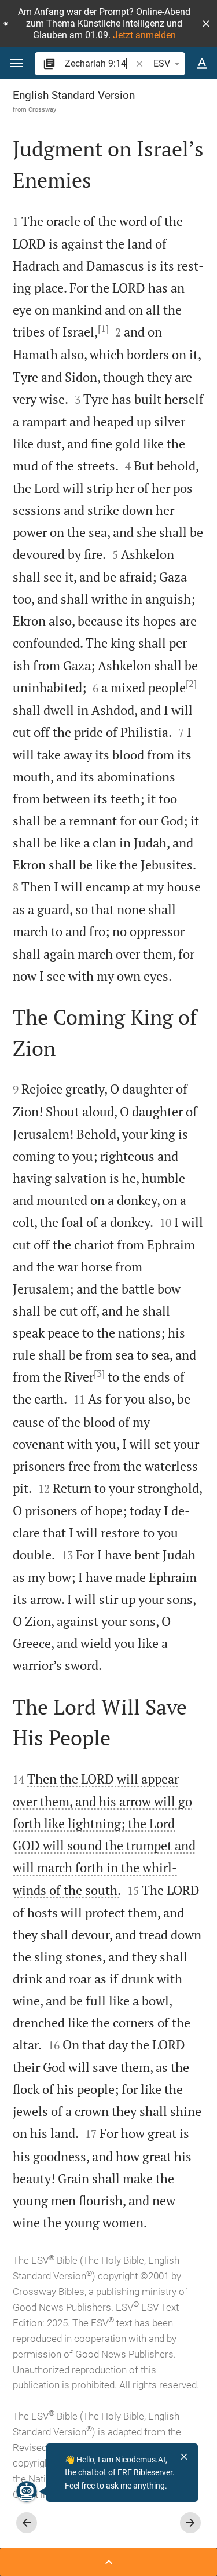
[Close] (184, 2457)
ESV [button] (162, 63)
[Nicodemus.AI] (27, 2491)
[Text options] (202, 64)
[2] (191, 684)
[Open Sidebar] (108, 2562)
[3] (99, 1373)
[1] (103, 328)
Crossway (42, 109)
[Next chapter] (190, 2523)
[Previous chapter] (27, 2523)
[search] (99, 63)
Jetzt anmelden (144, 35)
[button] (206, 24)
